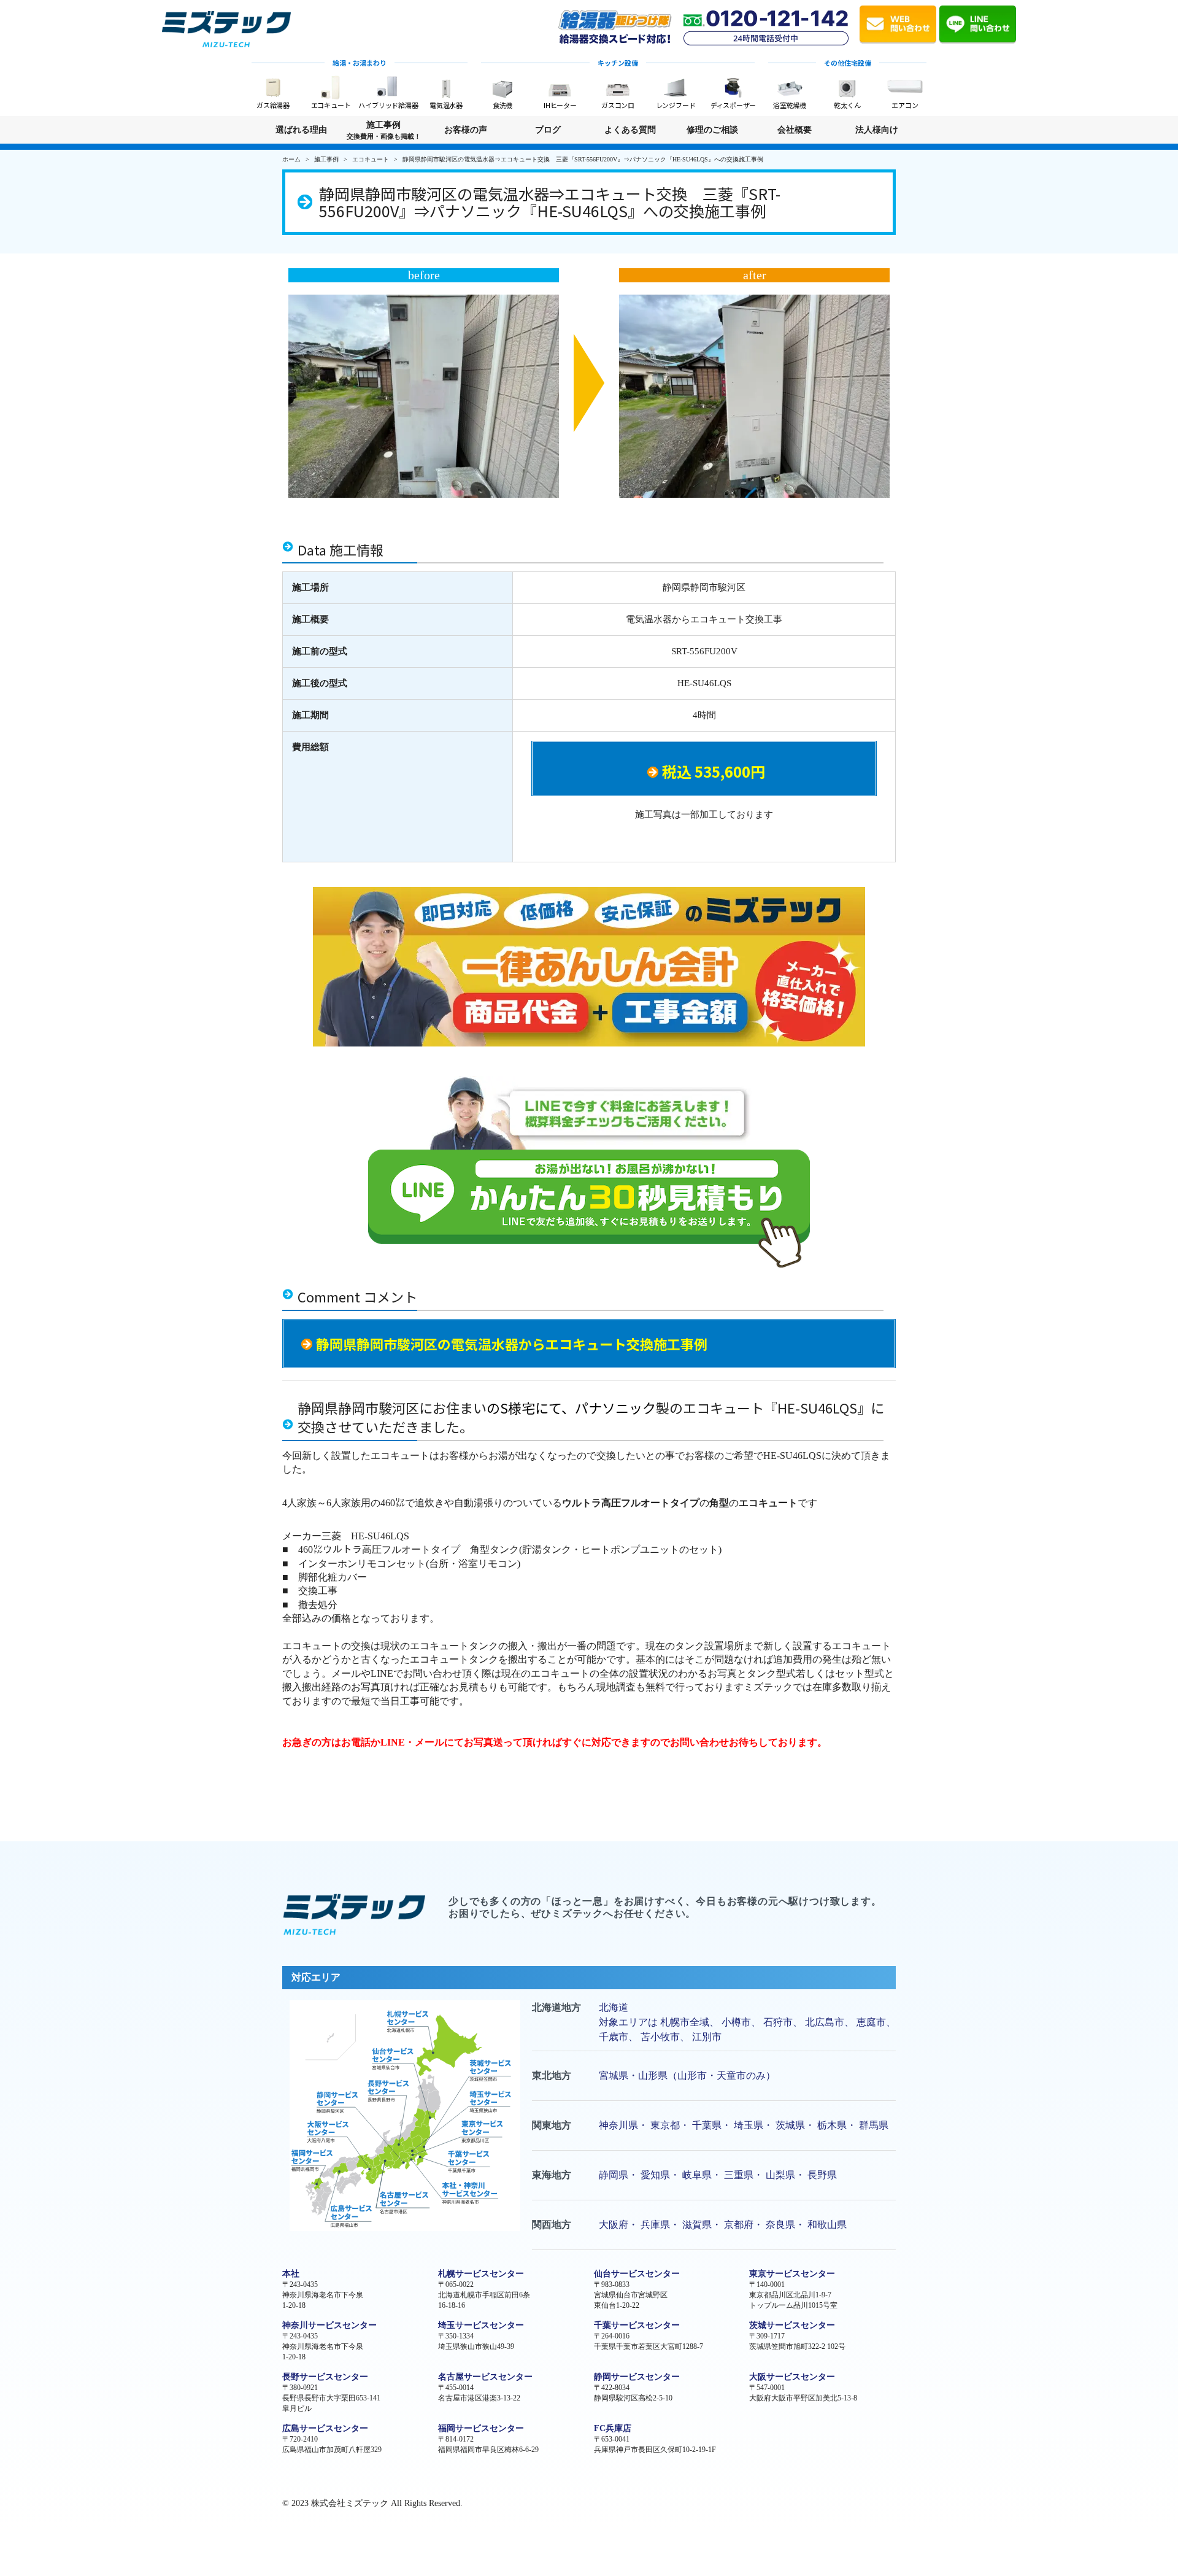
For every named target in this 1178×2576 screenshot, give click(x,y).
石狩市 (778, 2022)
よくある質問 (630, 130)
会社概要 (795, 130)
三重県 (739, 2175)
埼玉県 (749, 2125)
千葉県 (707, 2125)
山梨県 (780, 2175)
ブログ (548, 130)
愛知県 (655, 2175)
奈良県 (780, 2225)
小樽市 (736, 2022)
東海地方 (552, 2175)
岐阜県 (697, 2175)
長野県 (822, 2175)
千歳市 (614, 2037)
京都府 (739, 2225)
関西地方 (552, 2225)
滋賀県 (697, 2225)
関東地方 (552, 2125)
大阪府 (614, 2225)
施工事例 (384, 130)
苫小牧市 (660, 2037)
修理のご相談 (712, 130)
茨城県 (790, 2125)
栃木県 (832, 2125)
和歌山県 (827, 2225)
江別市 (707, 2037)
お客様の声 (466, 130)
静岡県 (614, 2175)
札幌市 (675, 2022)
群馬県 (874, 2125)
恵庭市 (871, 2022)
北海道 (614, 2007)
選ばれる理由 (301, 130)
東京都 (665, 2125)
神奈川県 (618, 2125)
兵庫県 (655, 2225)
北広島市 (825, 2022)
